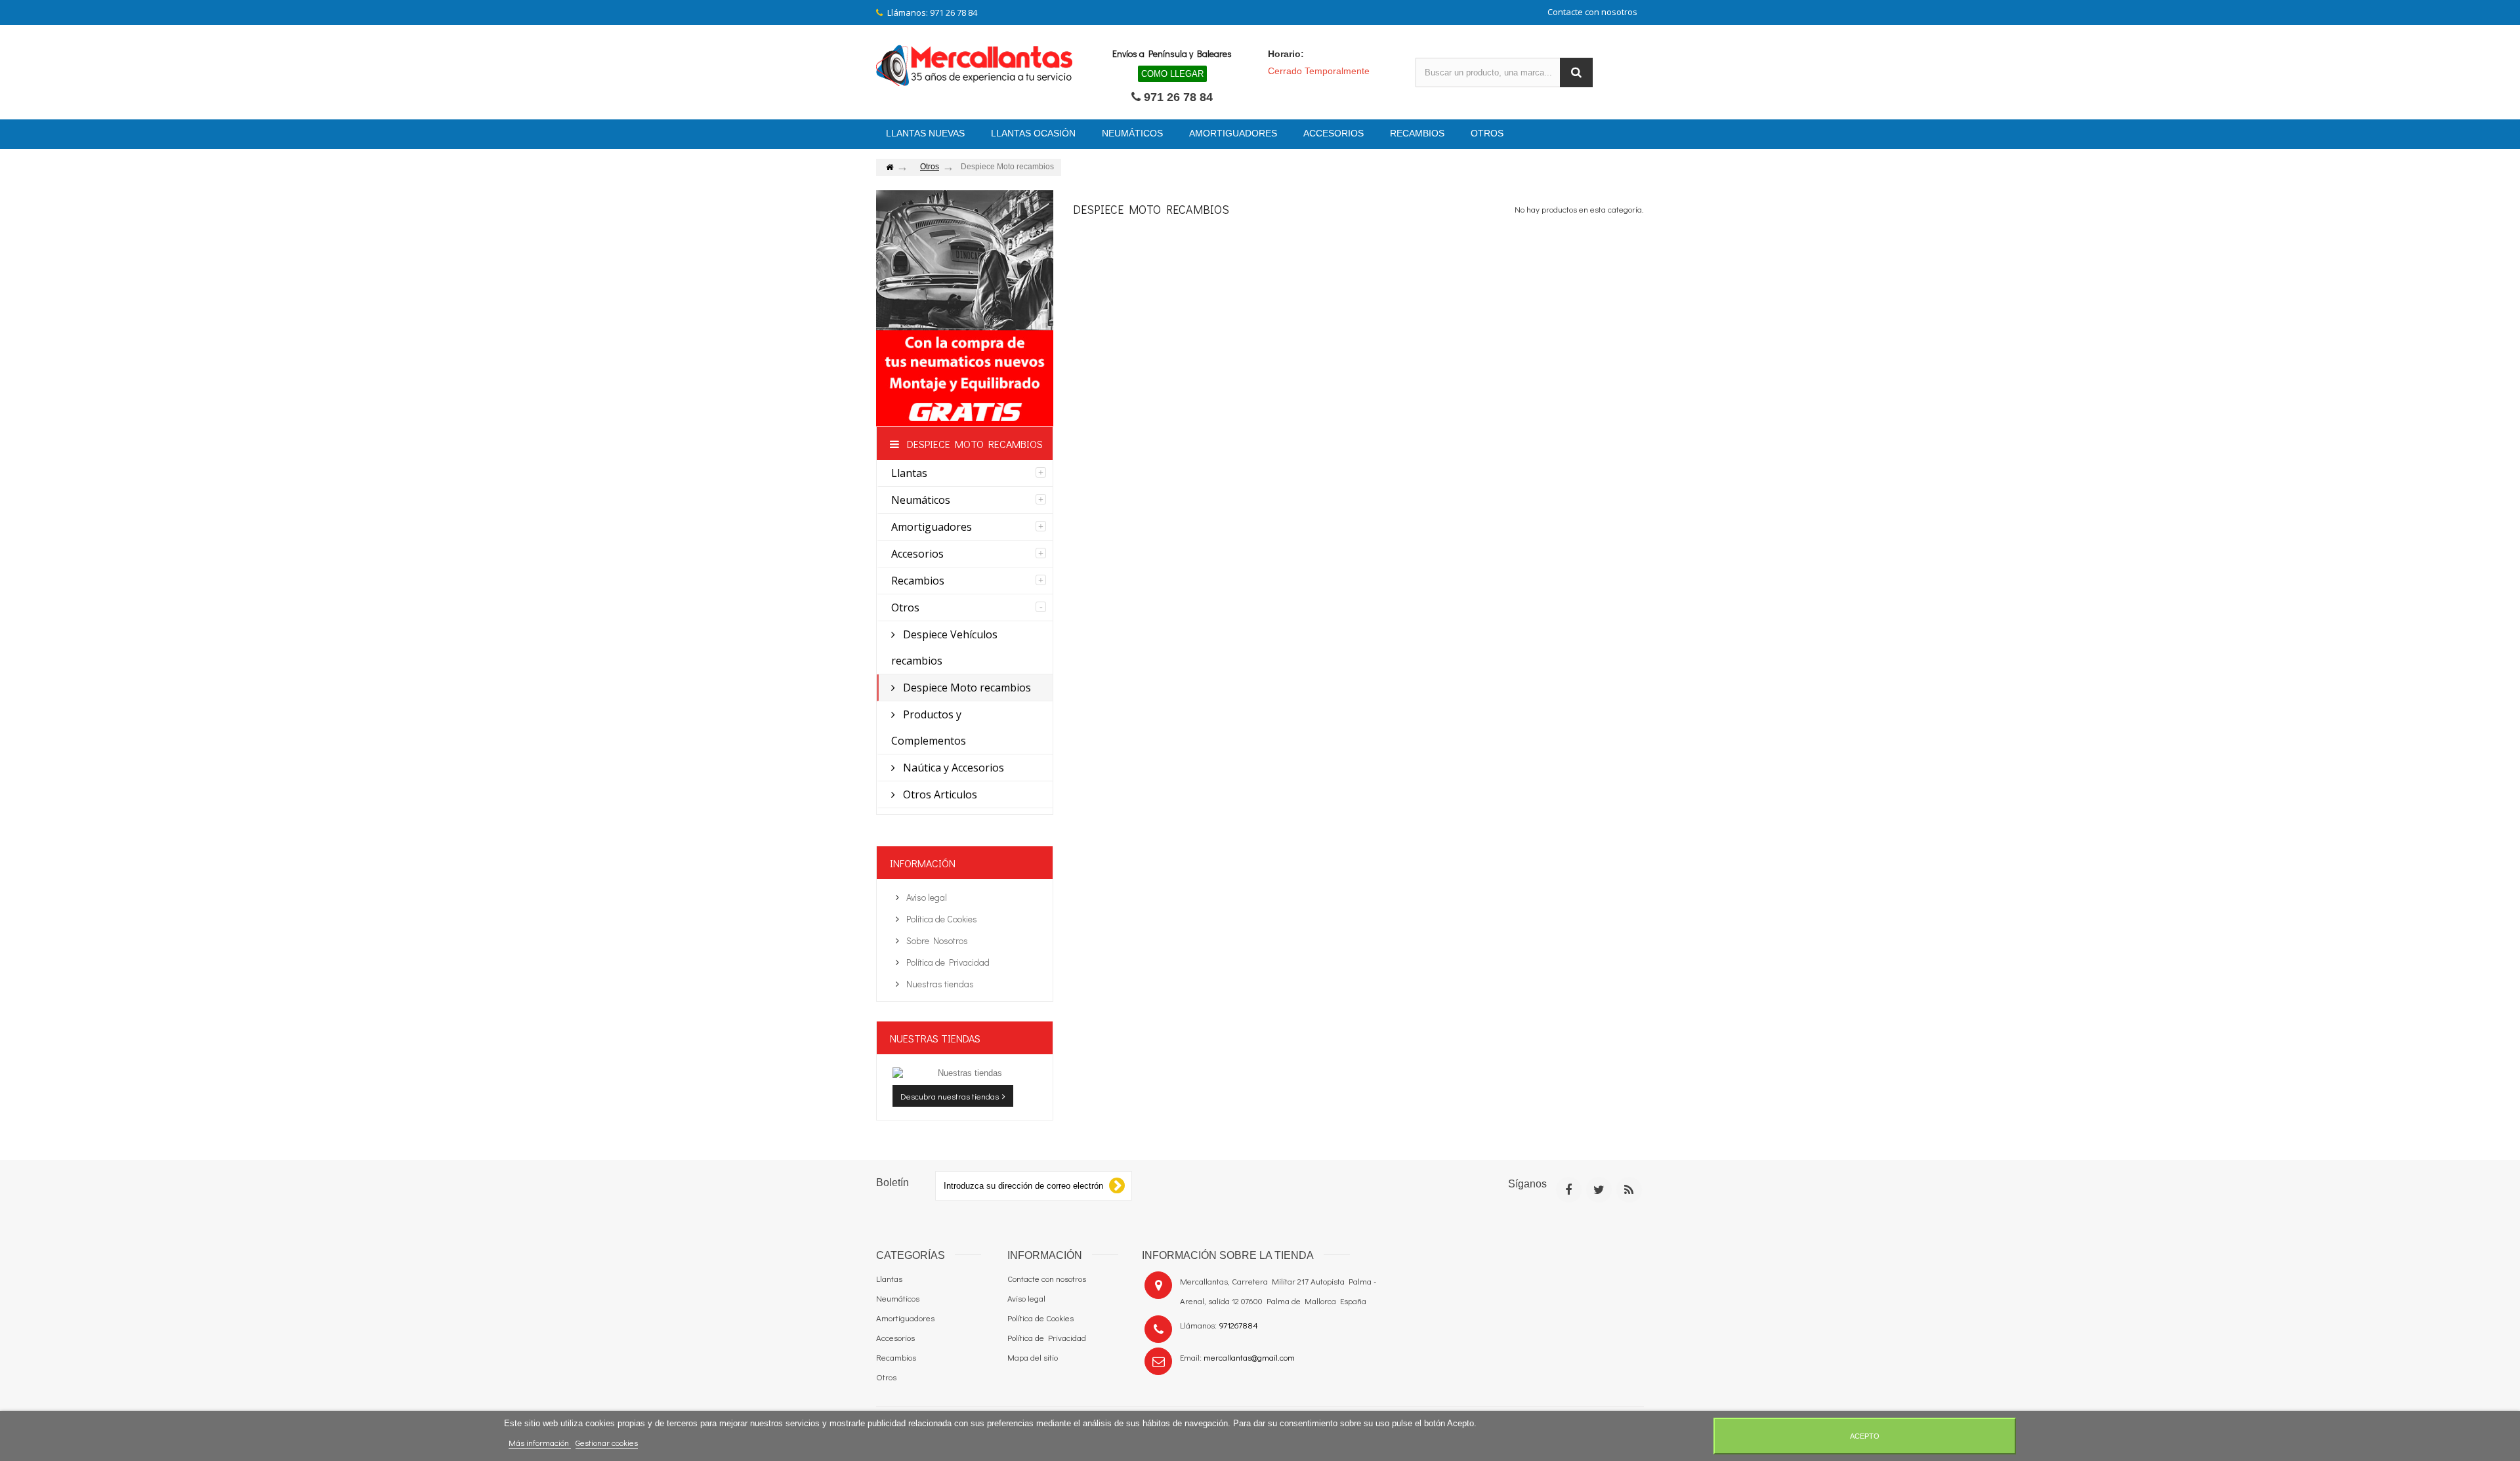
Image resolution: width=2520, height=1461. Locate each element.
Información (923, 863)
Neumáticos (921, 500)
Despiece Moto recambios (966, 688)
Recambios (918, 581)
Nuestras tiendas (939, 984)
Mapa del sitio (1033, 1357)
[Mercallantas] (975, 64)
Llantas (909, 473)
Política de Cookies (941, 919)
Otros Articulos (939, 794)
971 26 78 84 (1178, 97)
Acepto (1865, 1436)
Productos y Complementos (929, 728)
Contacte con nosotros (1592, 12)
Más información (540, 1442)
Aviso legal (926, 897)
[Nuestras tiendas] (965, 1073)
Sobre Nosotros (936, 940)
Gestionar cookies (607, 1442)
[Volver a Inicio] (889, 168)
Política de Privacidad (947, 962)
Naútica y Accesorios (952, 768)
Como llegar (1172, 74)
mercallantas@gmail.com (1249, 1357)
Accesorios (917, 554)
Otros (905, 607)
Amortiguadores (932, 527)
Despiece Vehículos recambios (944, 648)
